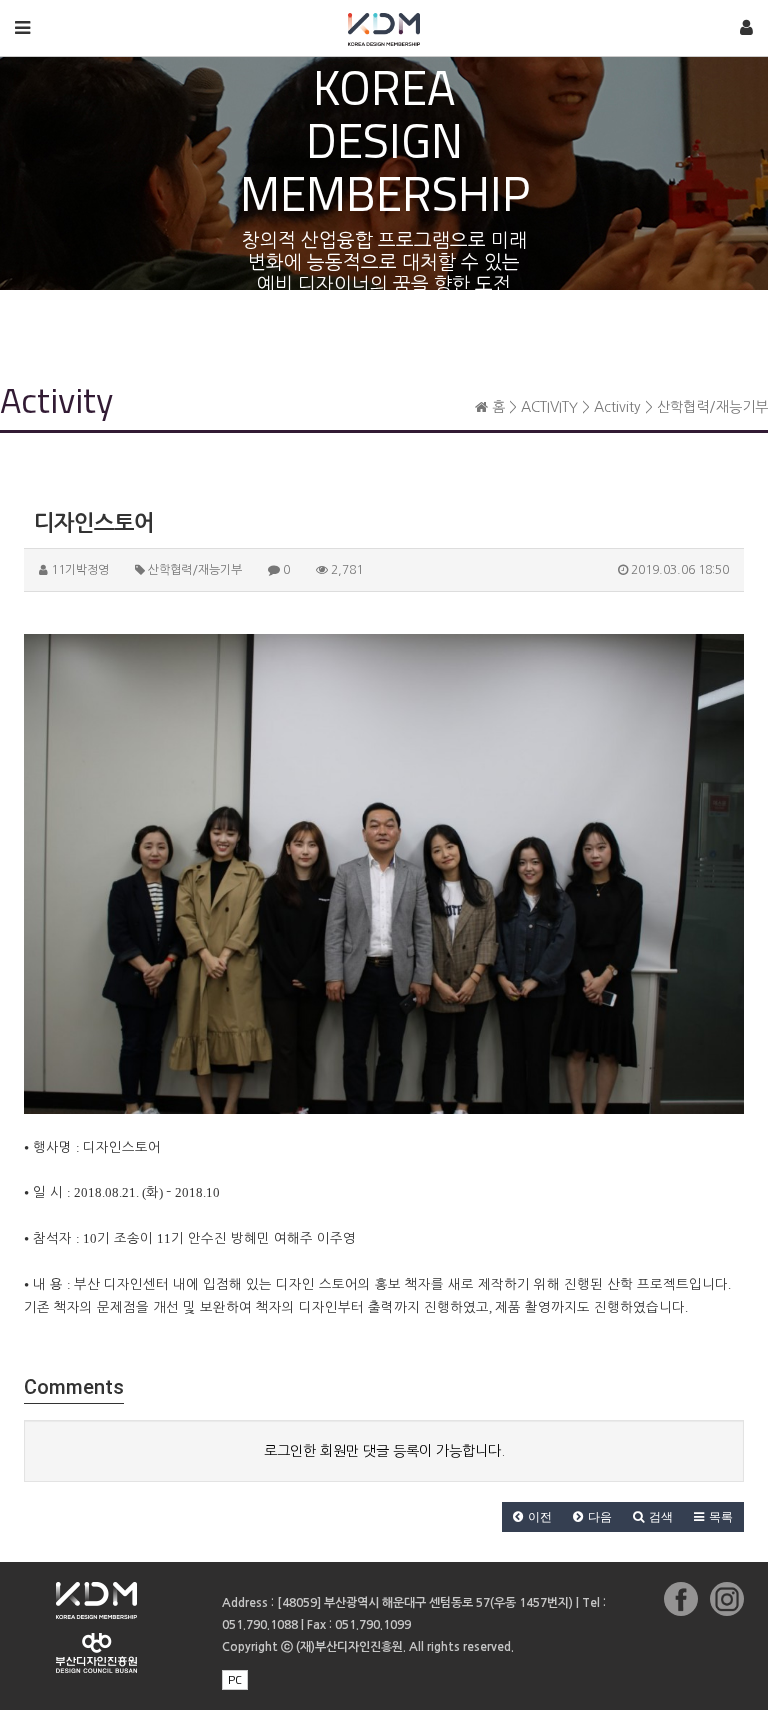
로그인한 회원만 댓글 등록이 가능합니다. (384, 1451)
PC (235, 1679)
